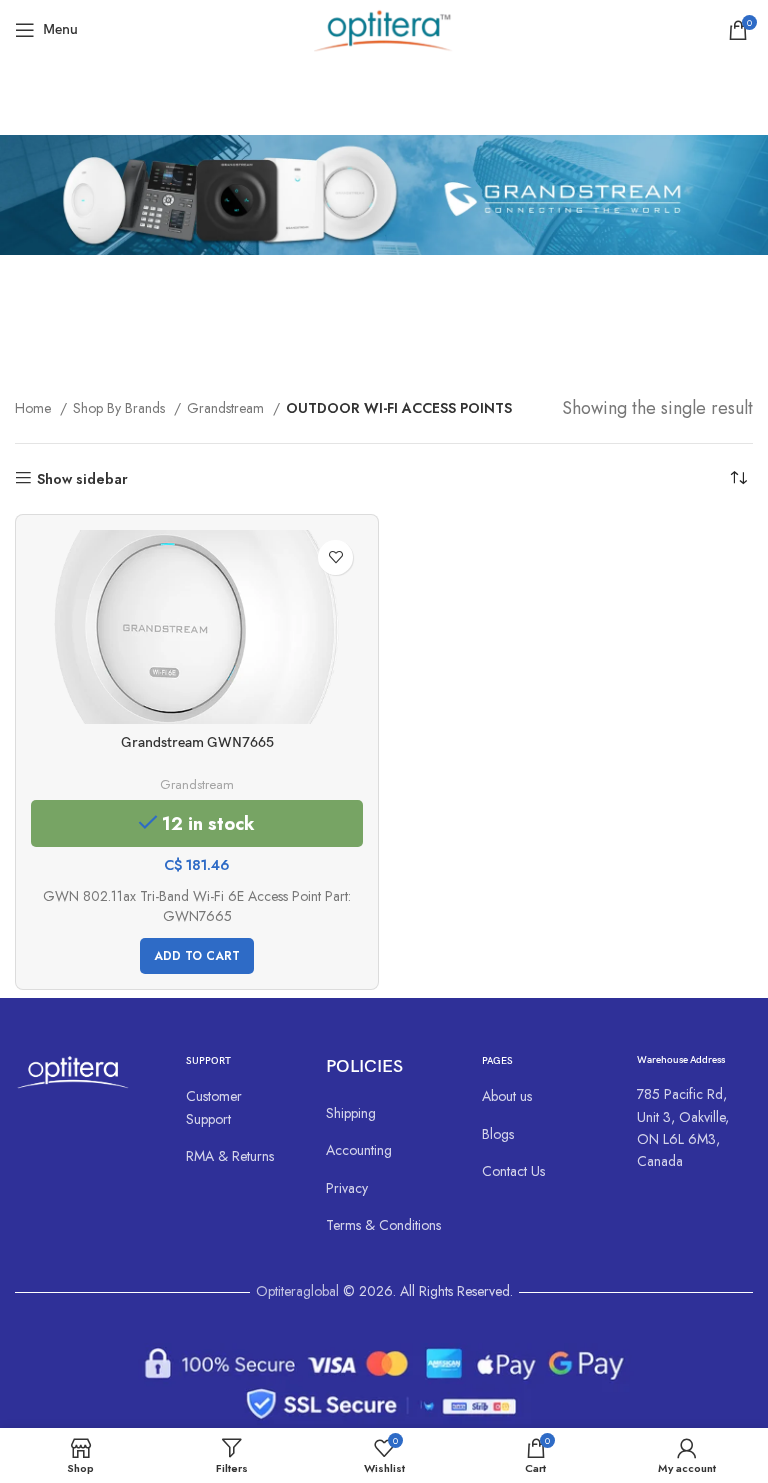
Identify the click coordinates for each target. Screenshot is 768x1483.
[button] (197, 956)
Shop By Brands (121, 408)
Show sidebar (82, 478)
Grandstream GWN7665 (197, 742)
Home (35, 408)
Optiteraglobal (297, 1291)
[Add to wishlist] (335, 557)
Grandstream (227, 408)
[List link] (236, 1107)
